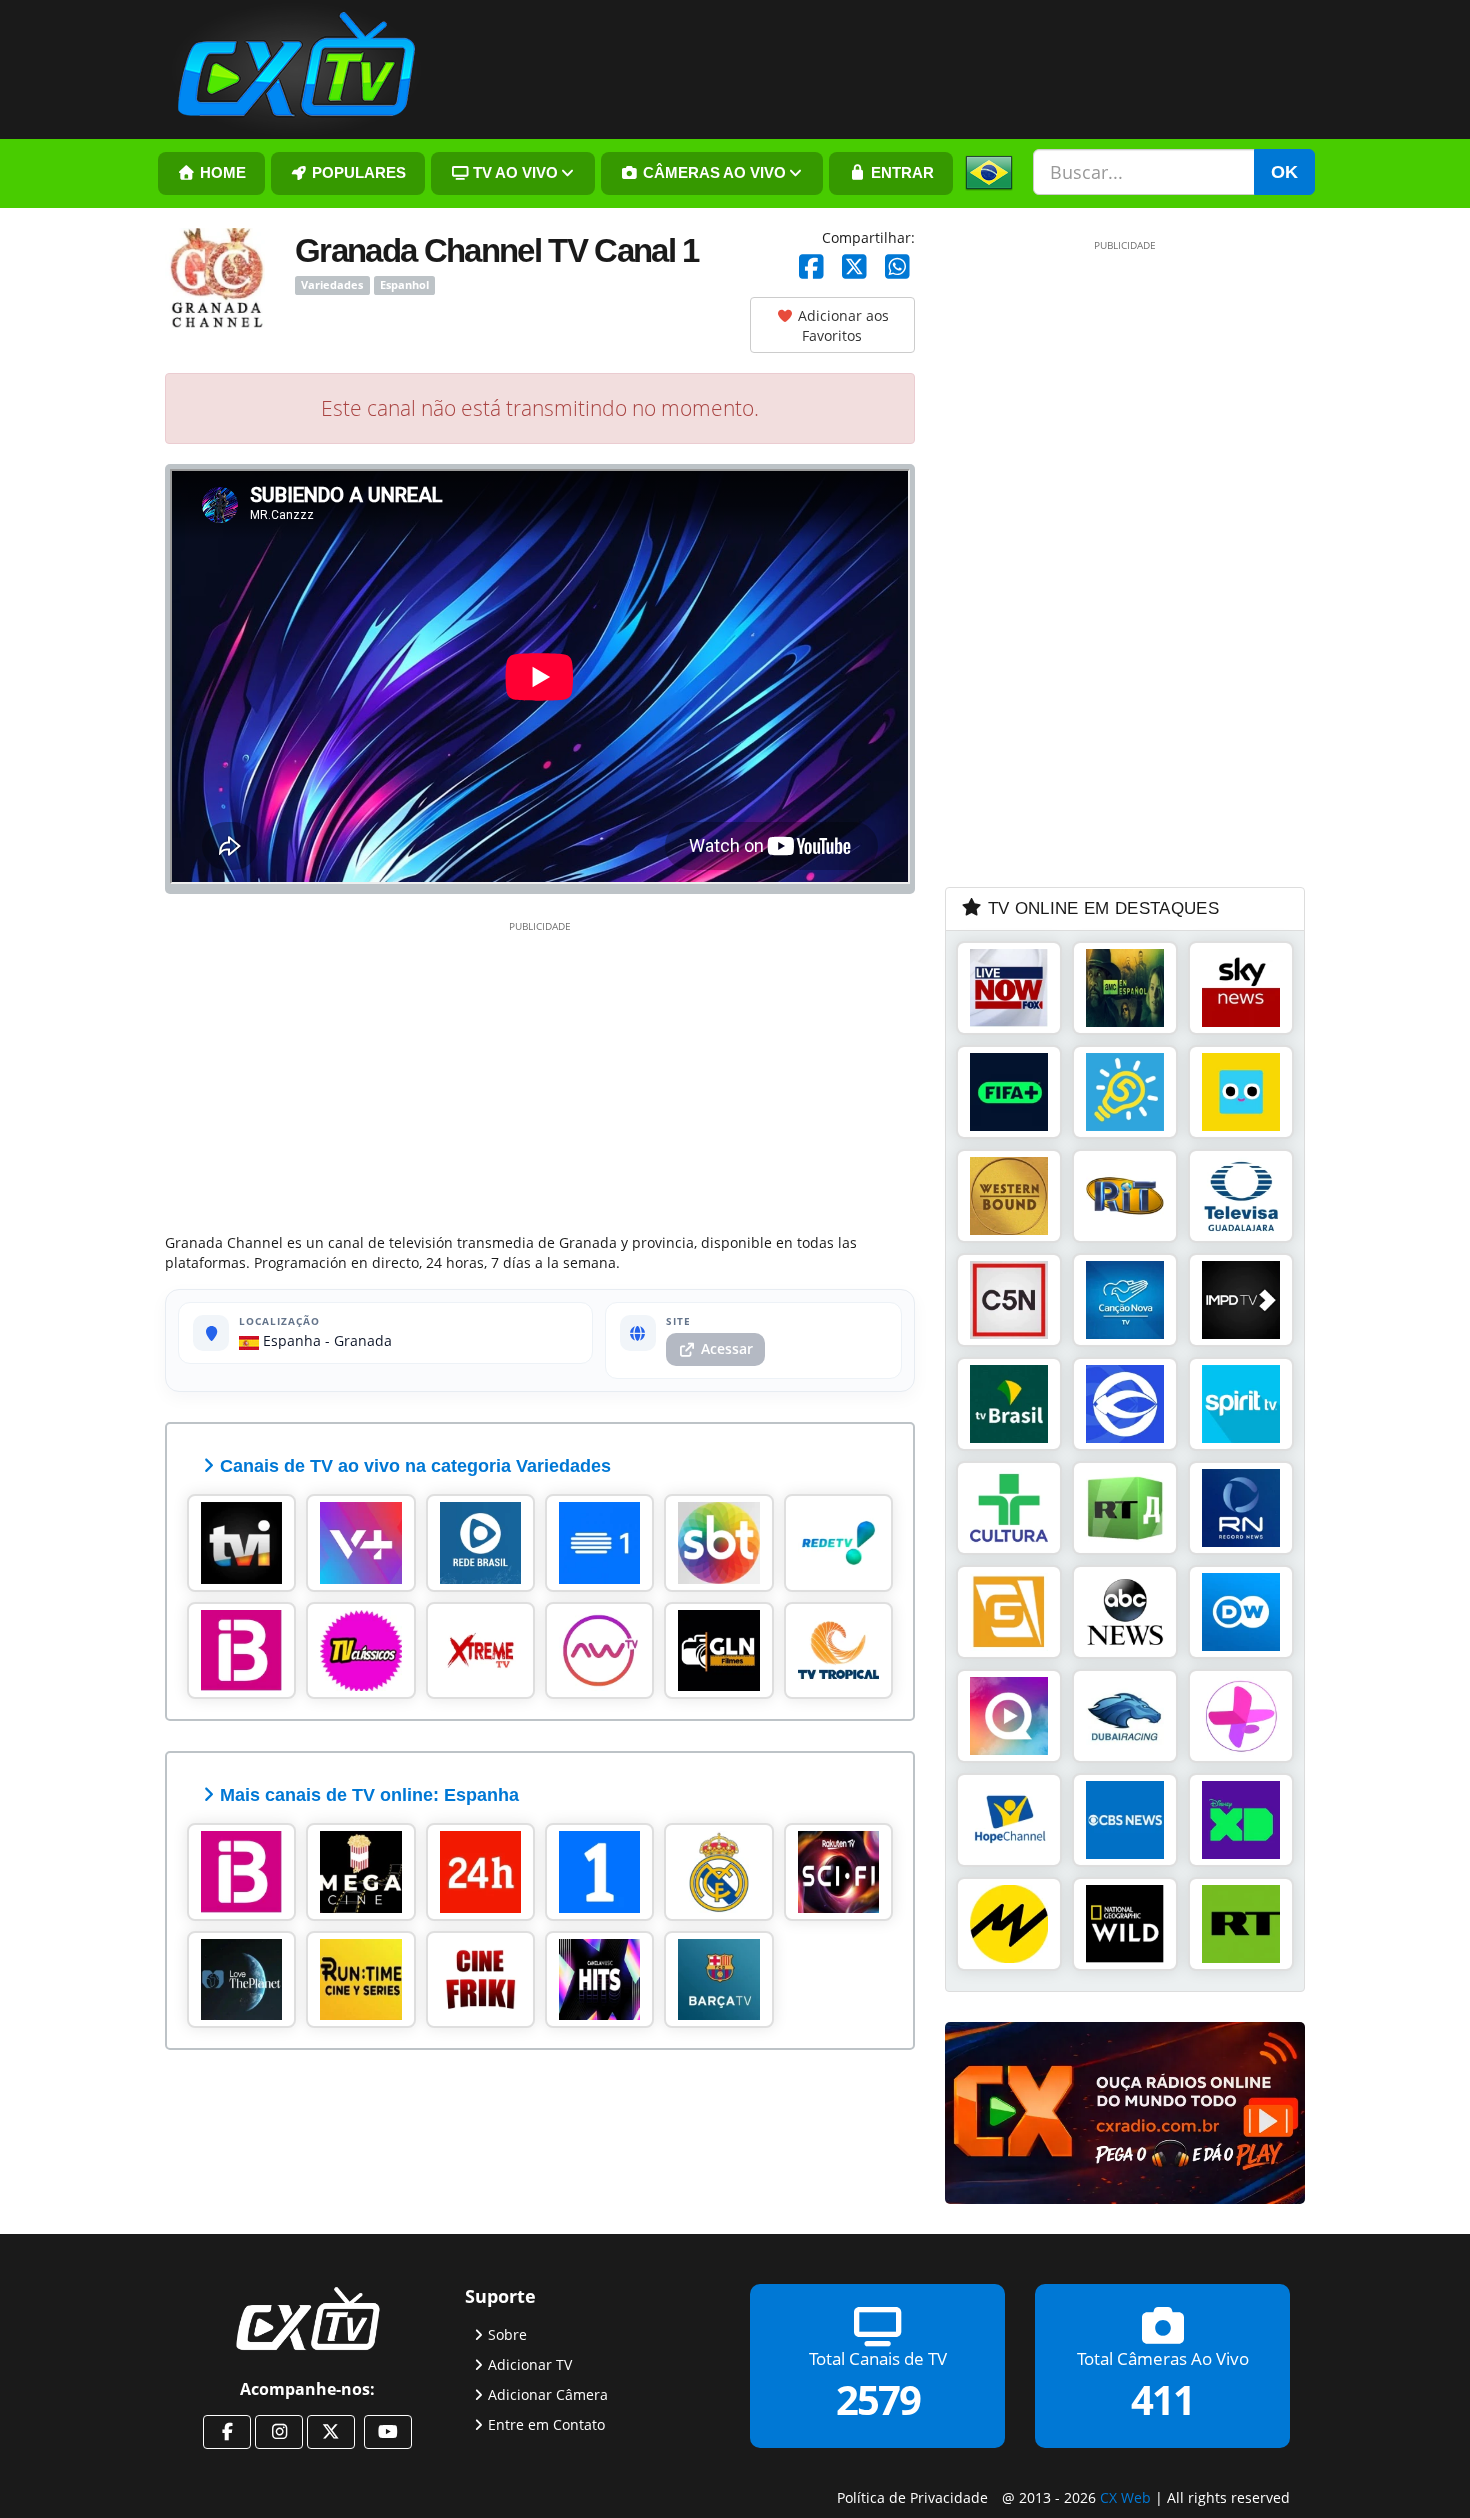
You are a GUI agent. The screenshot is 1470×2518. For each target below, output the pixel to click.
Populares (357, 173)
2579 (878, 2398)
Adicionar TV (530, 2363)
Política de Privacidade (912, 2497)
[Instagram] (279, 2432)
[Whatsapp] (897, 267)
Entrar (900, 173)
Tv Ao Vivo (513, 173)
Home (221, 173)
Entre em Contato (546, 2423)
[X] (854, 267)
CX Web (1125, 2497)
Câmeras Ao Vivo (712, 173)
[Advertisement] (540, 1073)
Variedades (332, 285)
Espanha (290, 1340)
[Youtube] (388, 2432)
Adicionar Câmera (548, 2393)
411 (1162, 2398)
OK (1284, 172)
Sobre (507, 2333)
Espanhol (404, 285)
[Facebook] (811, 267)
